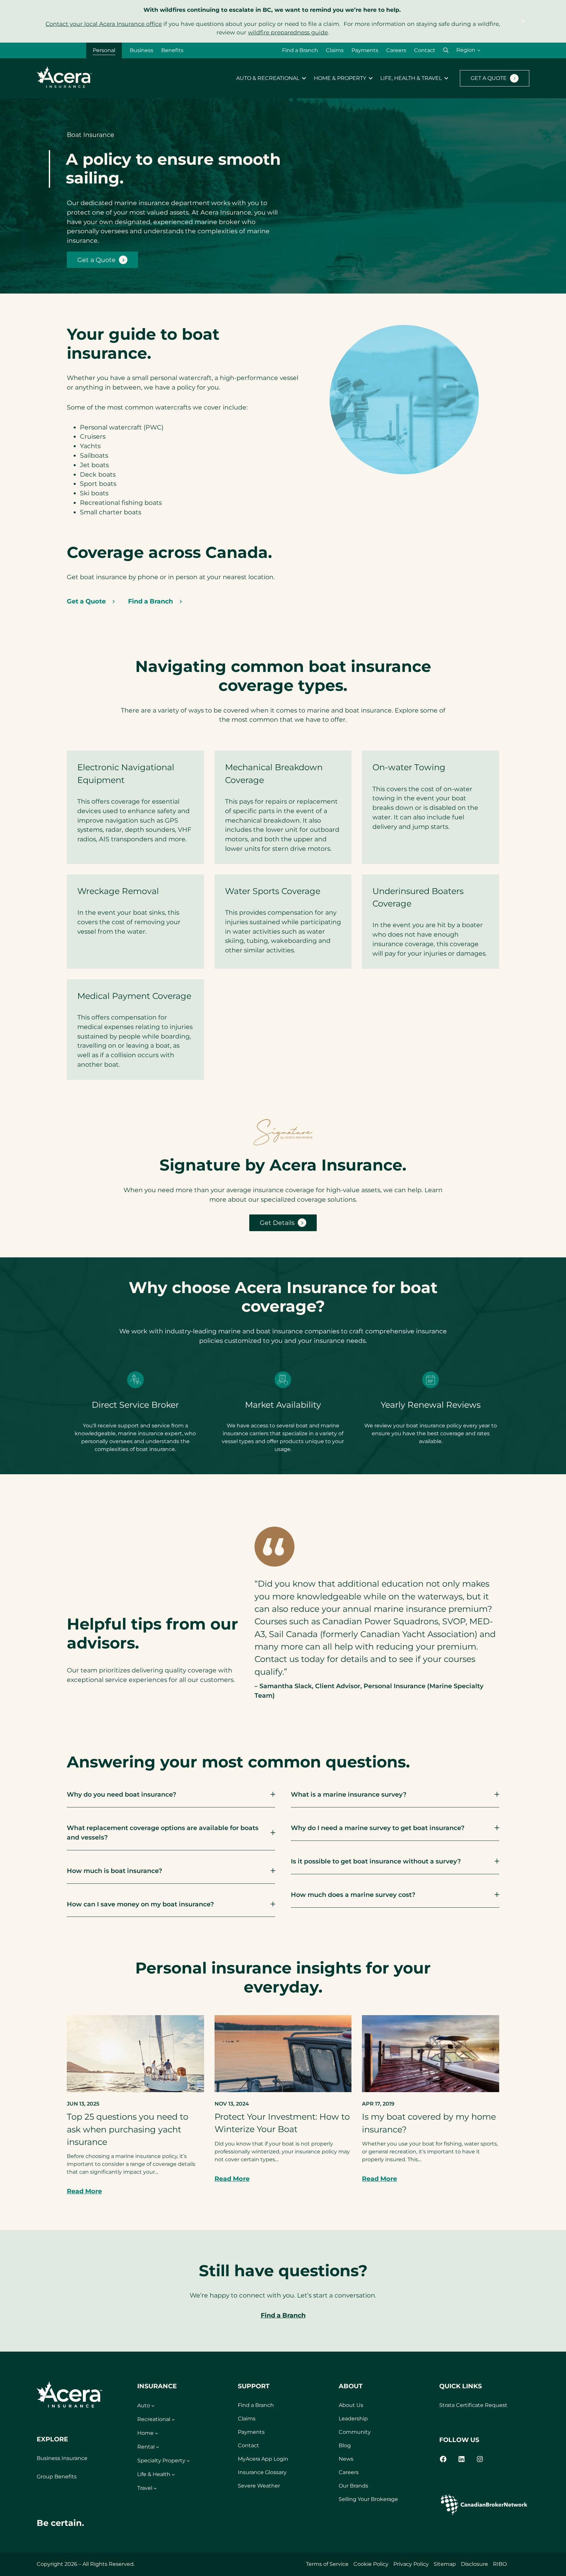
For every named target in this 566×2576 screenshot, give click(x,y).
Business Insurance (62, 2458)
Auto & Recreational (268, 78)
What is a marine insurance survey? (349, 1794)
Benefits (172, 50)
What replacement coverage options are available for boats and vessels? (163, 1832)
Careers (396, 50)
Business (141, 50)
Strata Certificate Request (473, 2405)
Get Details (277, 1223)
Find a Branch (300, 50)
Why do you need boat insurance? (122, 1794)
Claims (335, 50)
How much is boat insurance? (114, 1871)
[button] (446, 50)
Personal (104, 50)
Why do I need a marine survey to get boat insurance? (378, 1828)
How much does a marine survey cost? (353, 1895)
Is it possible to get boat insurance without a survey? (376, 1861)
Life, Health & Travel (411, 78)
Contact (425, 50)
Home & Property (340, 78)
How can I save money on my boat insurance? (140, 1904)
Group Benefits (57, 2477)
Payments (365, 50)
